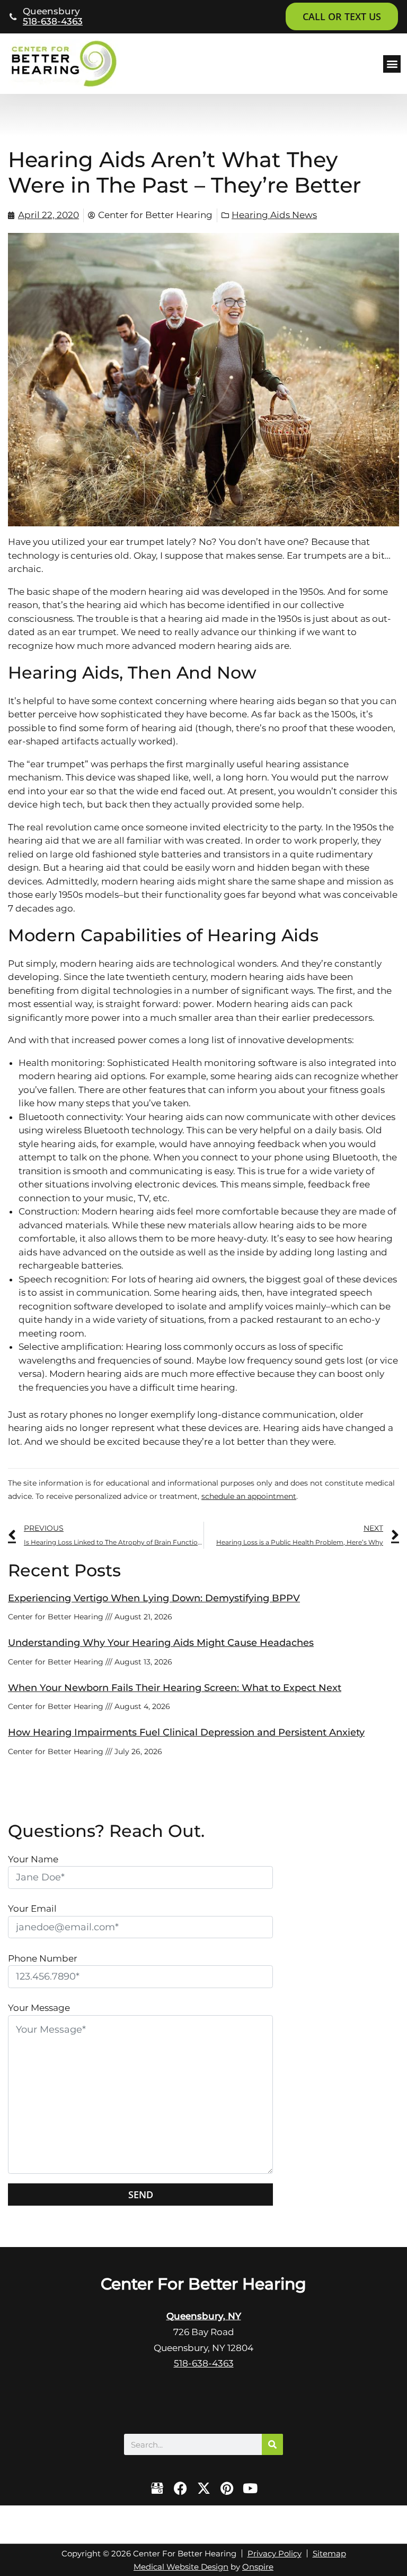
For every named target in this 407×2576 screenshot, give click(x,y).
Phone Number (43, 1958)
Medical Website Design (181, 2567)
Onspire (258, 2567)
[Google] (157, 2488)
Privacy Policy (275, 2553)
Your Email (32, 1909)
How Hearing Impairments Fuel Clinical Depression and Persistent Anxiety (186, 1732)
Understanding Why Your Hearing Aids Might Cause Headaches (161, 1643)
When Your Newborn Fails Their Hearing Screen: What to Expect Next (175, 1688)
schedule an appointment (249, 1496)
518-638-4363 (53, 21)
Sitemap (329, 2553)
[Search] (272, 2444)
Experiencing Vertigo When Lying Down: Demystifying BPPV (154, 1598)
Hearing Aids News (274, 215)
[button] (392, 64)
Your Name (33, 1859)
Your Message (39, 2008)
